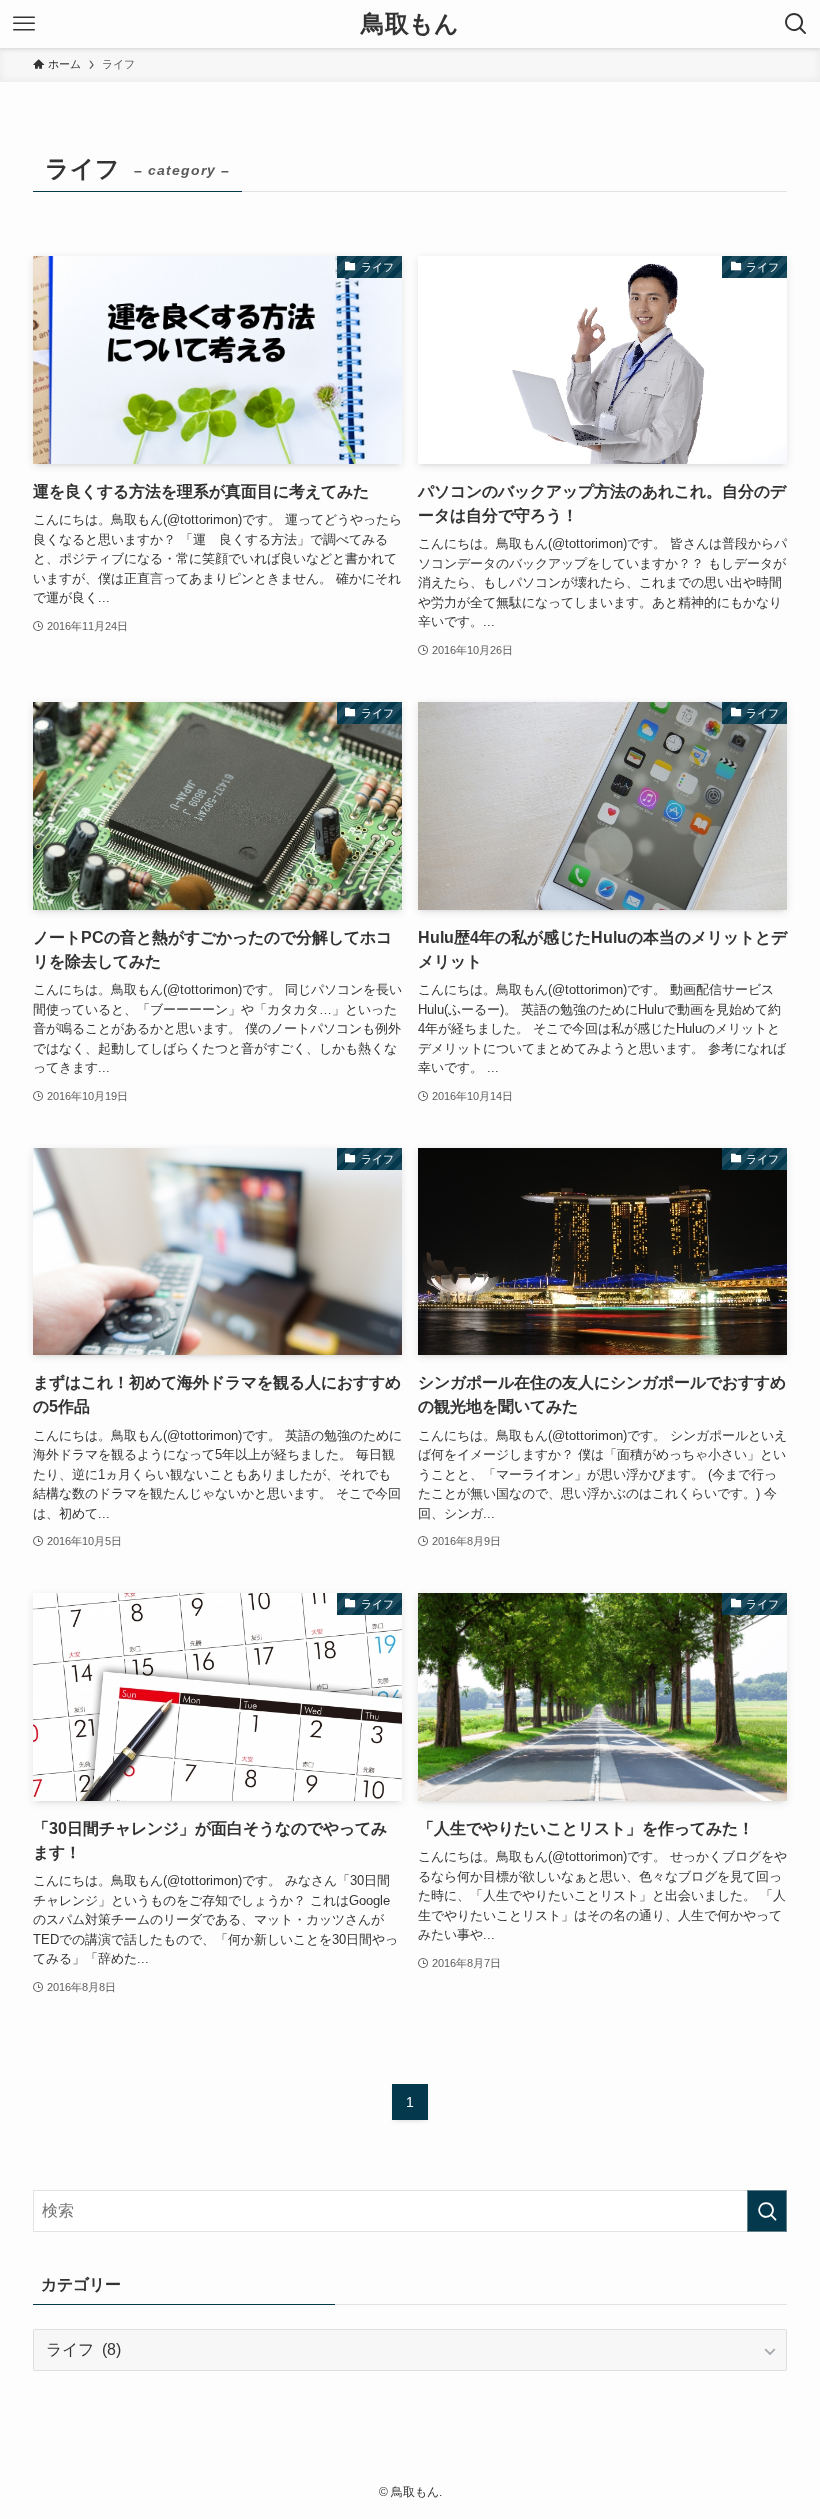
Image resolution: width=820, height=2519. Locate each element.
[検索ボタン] (796, 24)
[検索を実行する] (767, 2211)
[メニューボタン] (24, 24)
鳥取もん (410, 24)
